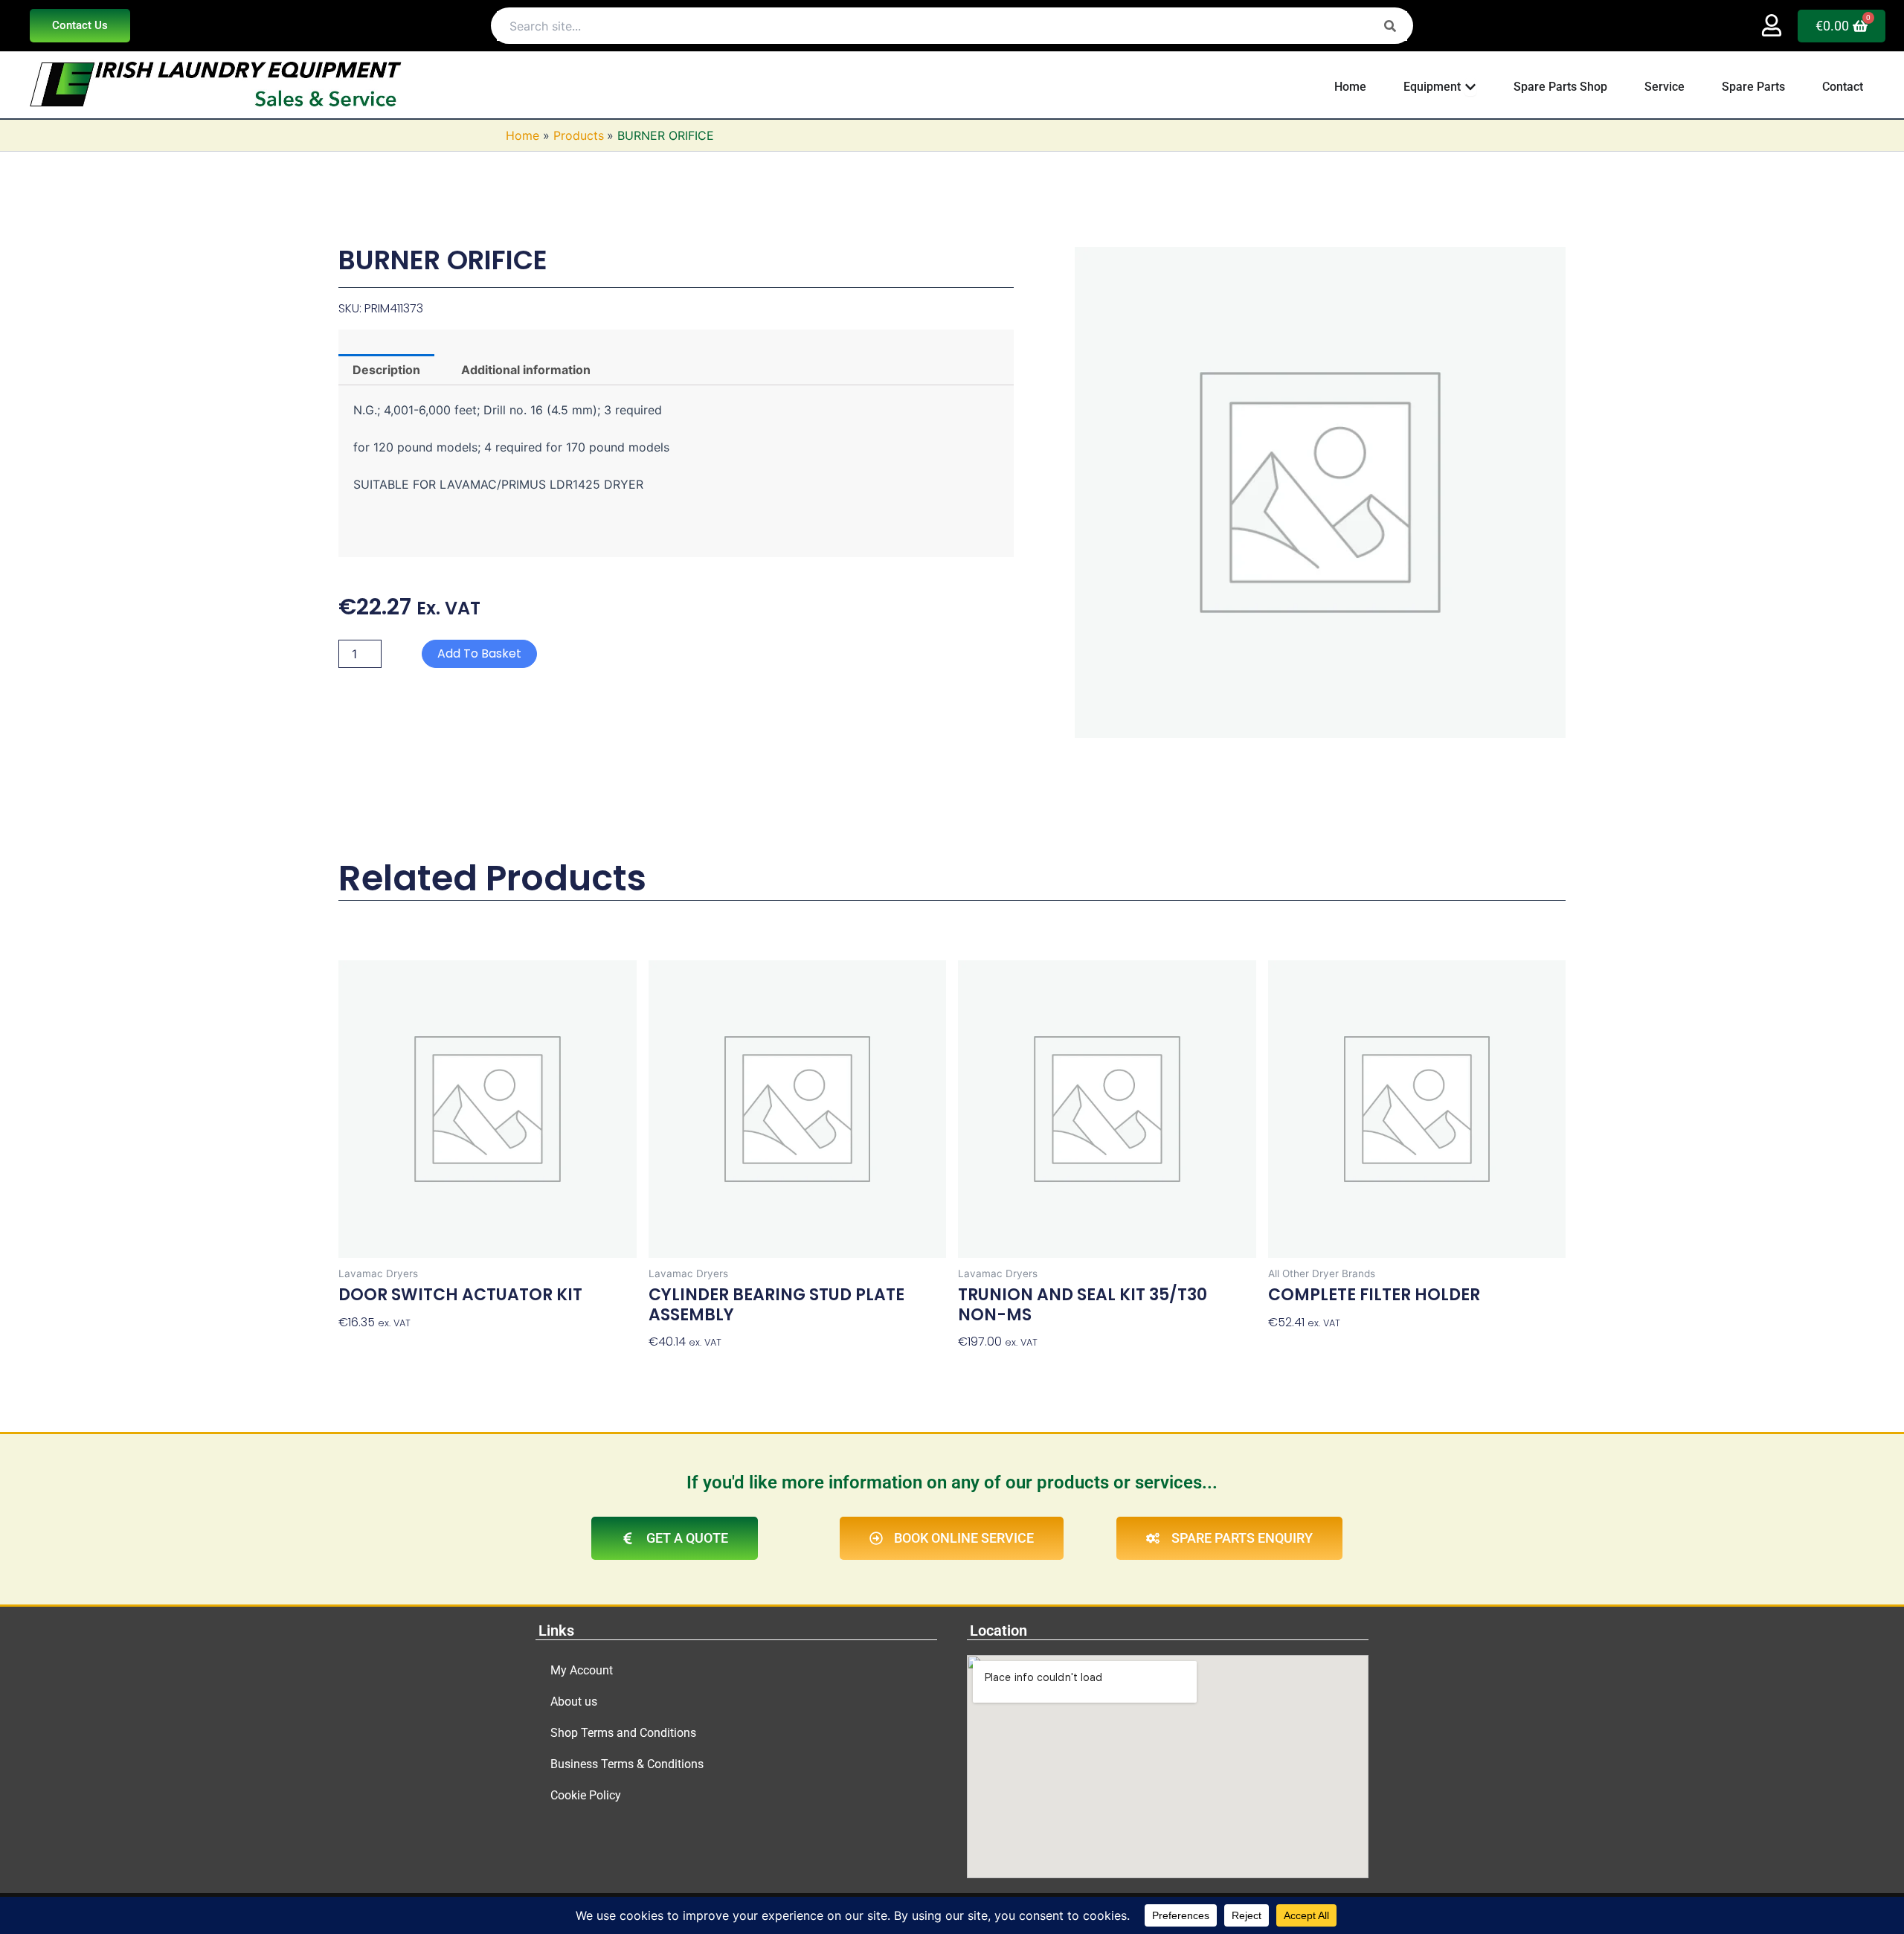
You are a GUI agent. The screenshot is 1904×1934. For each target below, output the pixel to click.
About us (574, 1702)
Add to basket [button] (381, 1349)
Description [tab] (386, 370)
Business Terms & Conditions (627, 1764)
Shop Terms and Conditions (623, 1733)
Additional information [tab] (526, 370)
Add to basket (479, 653)
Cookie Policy (586, 1795)
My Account (582, 1670)
